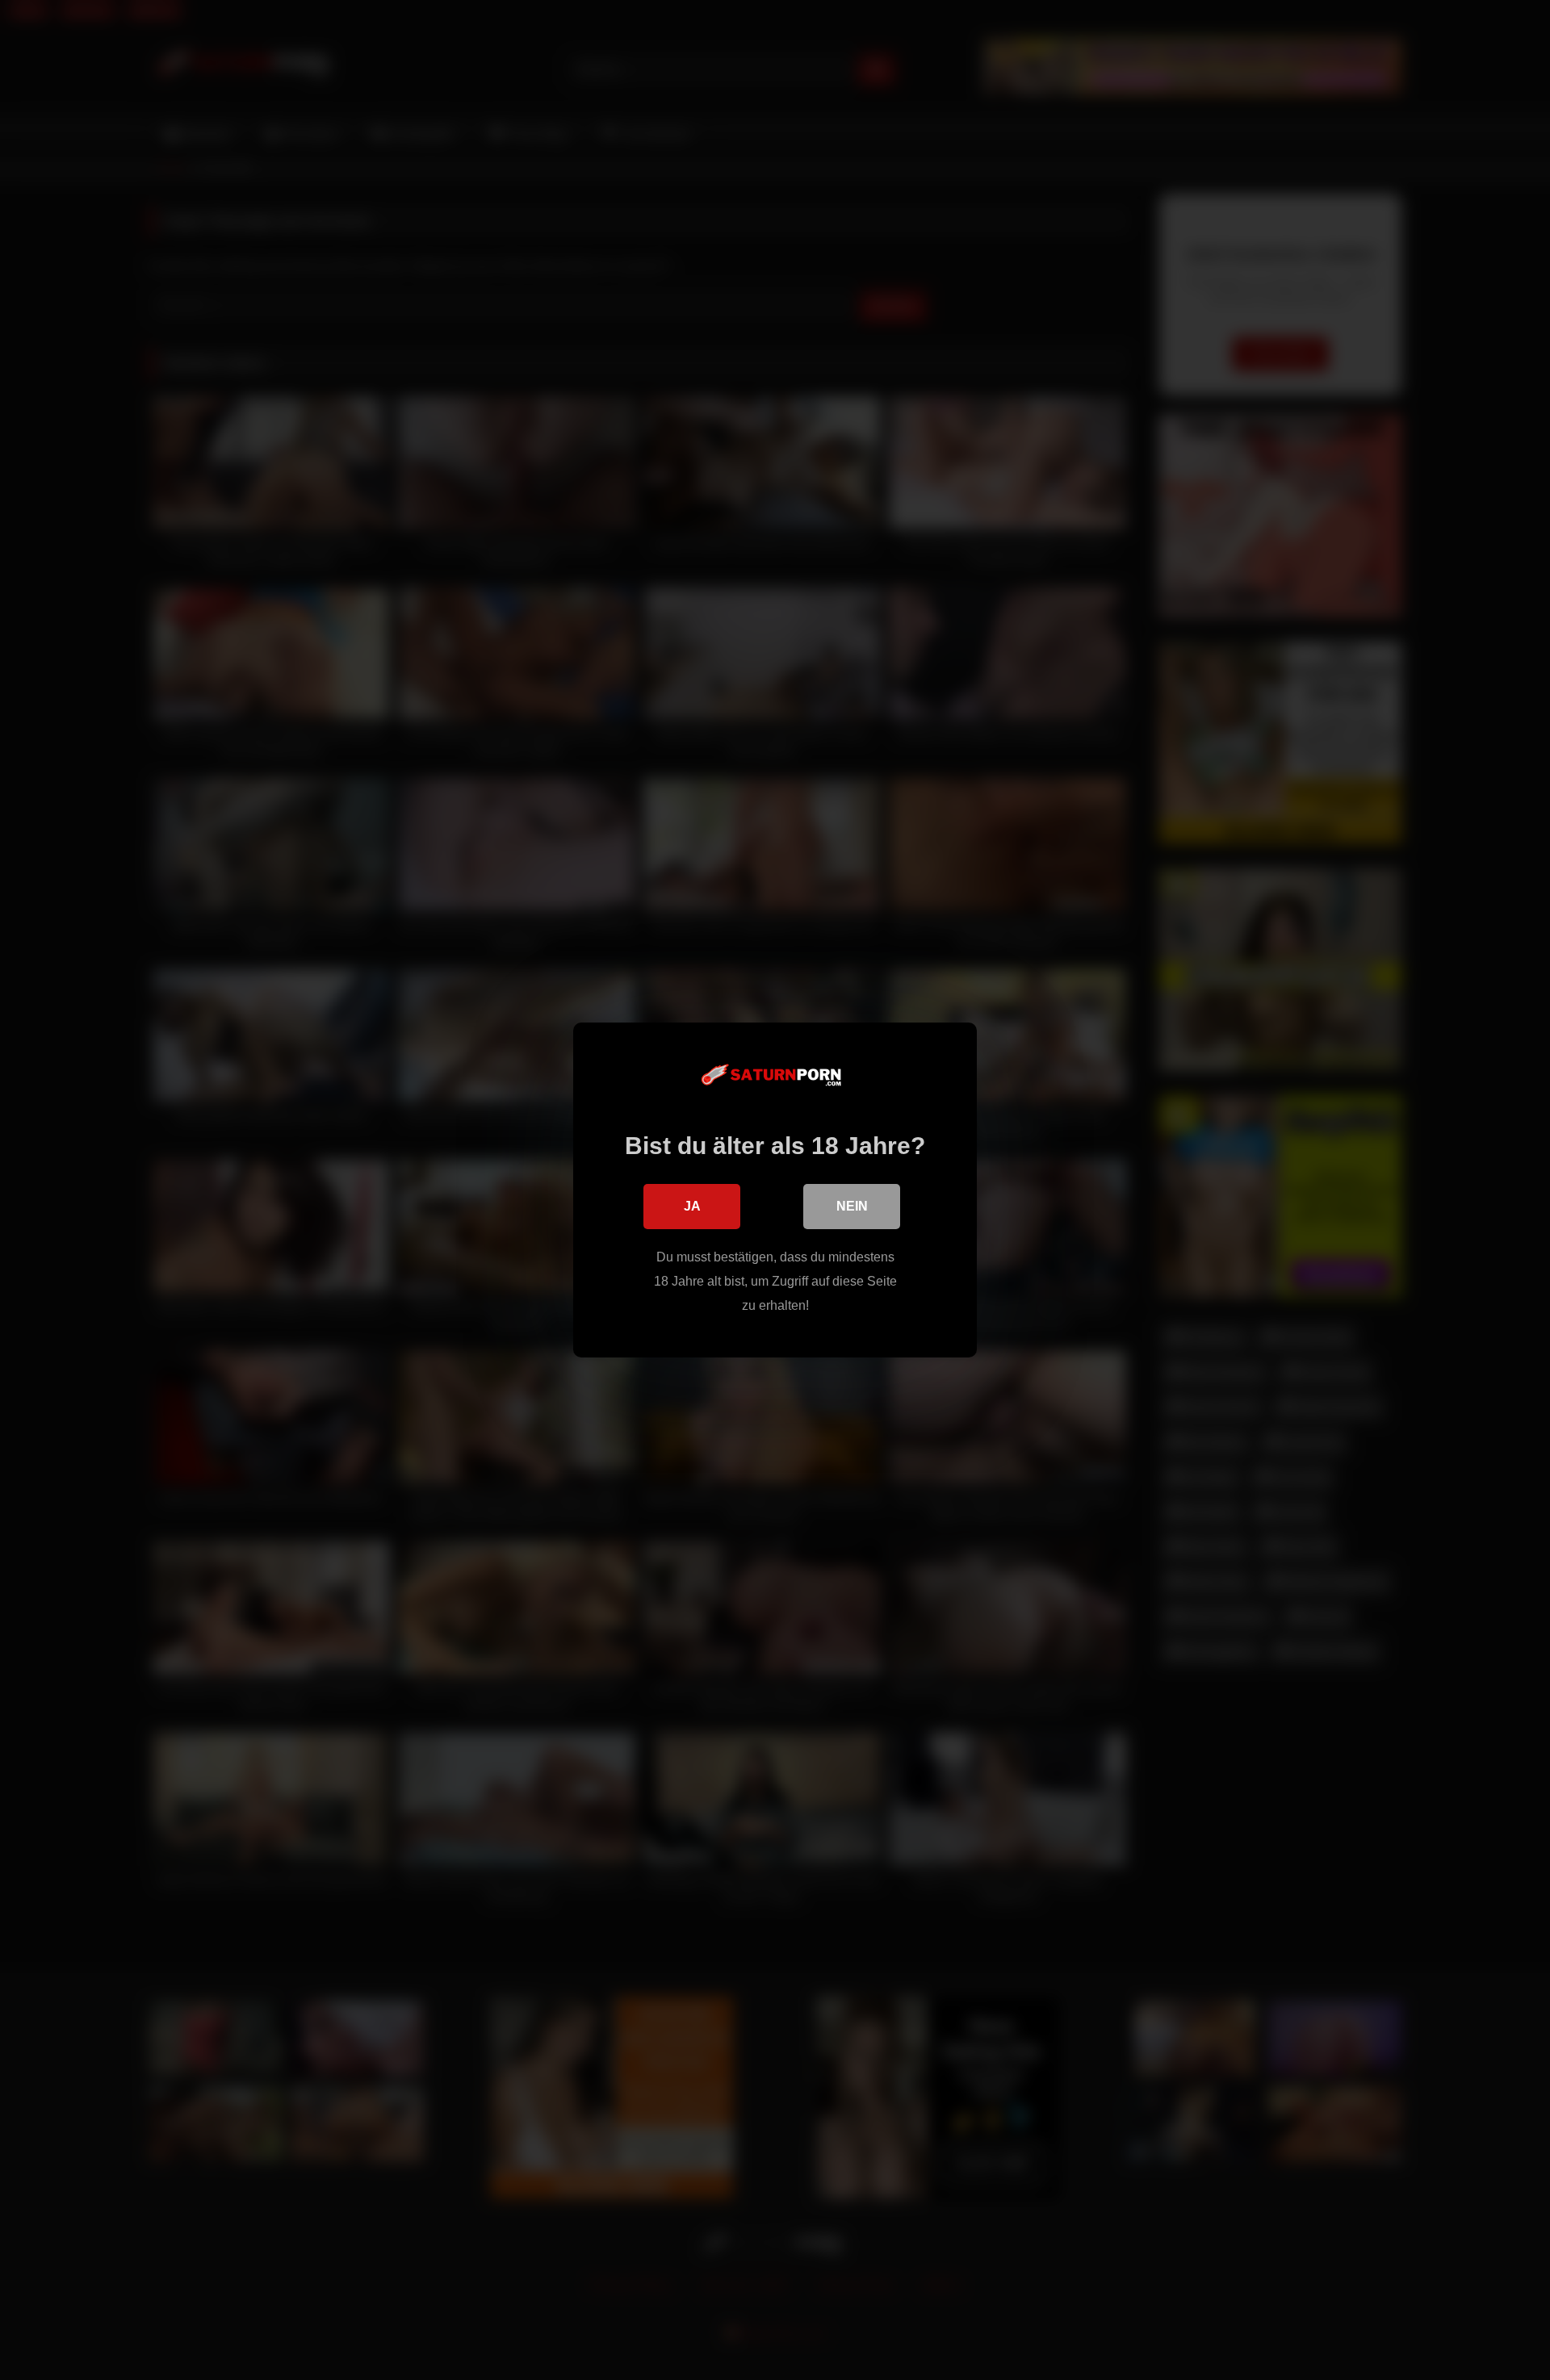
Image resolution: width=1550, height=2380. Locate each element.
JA (692, 1206)
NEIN (852, 1206)
